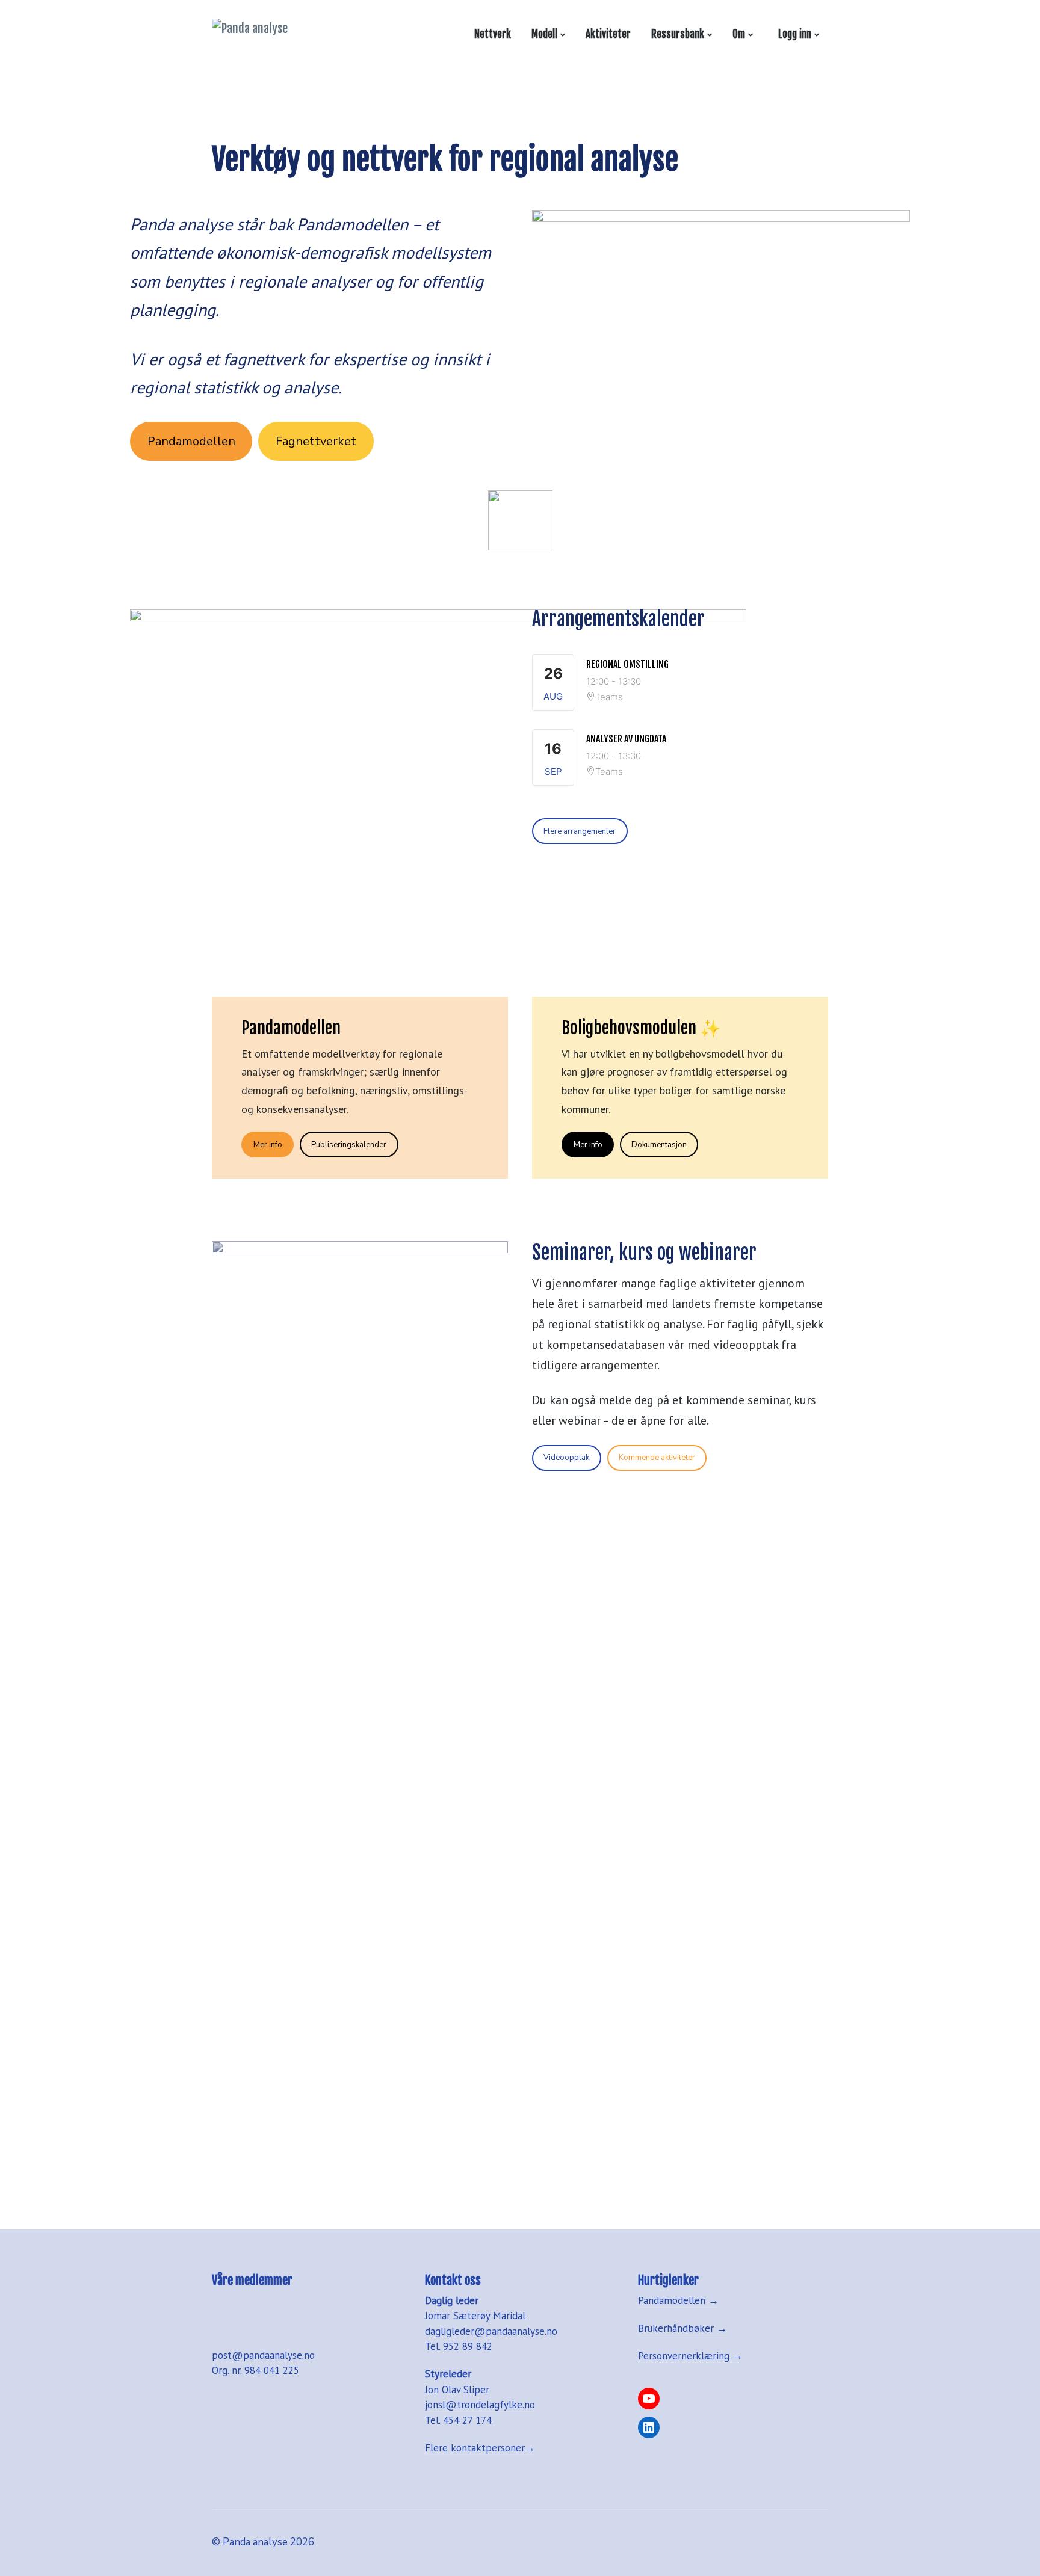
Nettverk (493, 34)
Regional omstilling (627, 664)
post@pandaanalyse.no (263, 2355)
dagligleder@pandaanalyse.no (491, 2331)
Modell (544, 34)
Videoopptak (566, 1458)
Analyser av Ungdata (626, 739)
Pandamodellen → (678, 2300)
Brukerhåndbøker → (682, 2328)
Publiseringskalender (349, 1145)
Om (739, 34)
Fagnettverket (316, 441)
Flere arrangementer (580, 831)
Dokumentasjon (659, 1145)
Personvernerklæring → (690, 2356)
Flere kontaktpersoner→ (480, 2448)
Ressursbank (678, 34)
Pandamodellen (191, 441)
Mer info (268, 1145)
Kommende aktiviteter (657, 1458)
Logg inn (792, 34)
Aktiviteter (608, 34)
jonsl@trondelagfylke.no (480, 2405)
